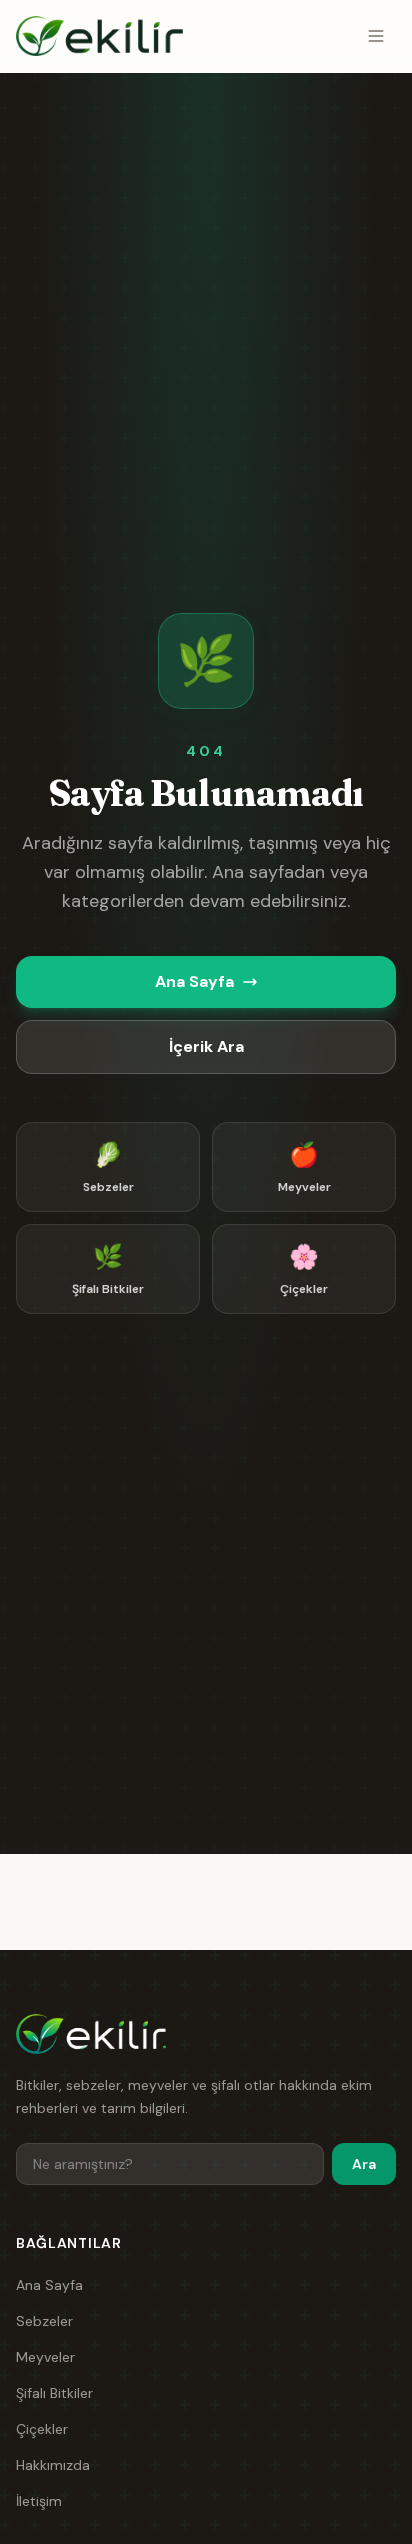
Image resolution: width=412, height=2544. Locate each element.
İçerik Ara (206, 1046)
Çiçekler (42, 2429)
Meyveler (45, 2357)
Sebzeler (44, 2321)
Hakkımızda (53, 2465)
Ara (364, 2164)
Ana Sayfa (194, 981)
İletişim (39, 2501)
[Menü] (376, 36)
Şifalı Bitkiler (54, 2393)
